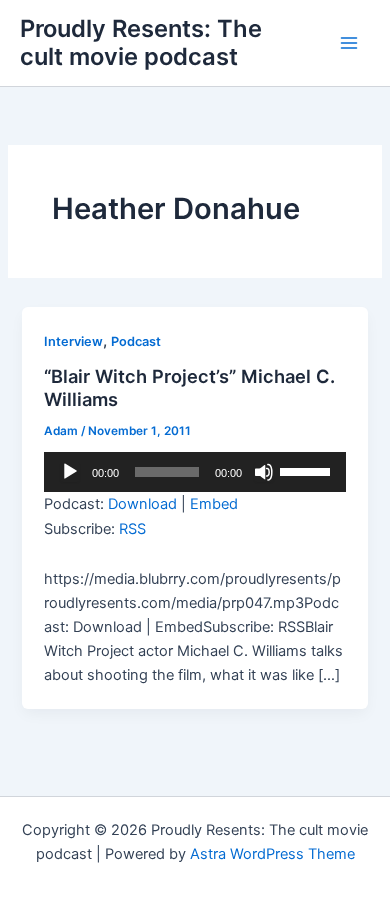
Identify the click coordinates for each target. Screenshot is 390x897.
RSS (132, 529)
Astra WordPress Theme (272, 854)
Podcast (136, 341)
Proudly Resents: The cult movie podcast (141, 42)
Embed (214, 504)
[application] (194, 472)
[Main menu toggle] (349, 43)
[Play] (70, 472)
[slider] (308, 470)
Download (142, 504)
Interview (73, 341)
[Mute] (264, 472)
